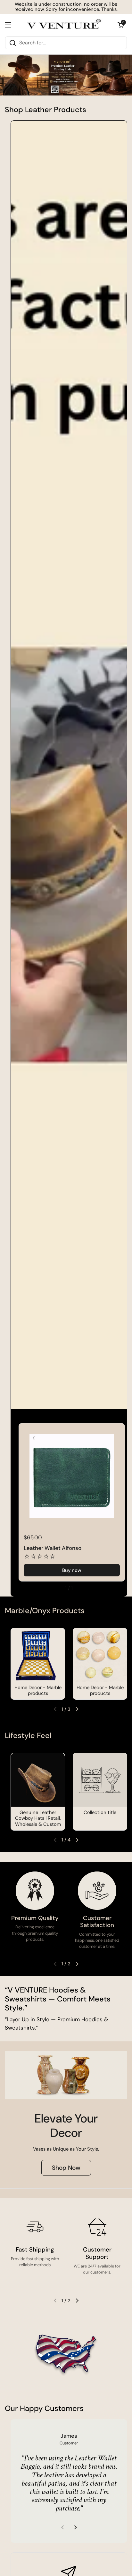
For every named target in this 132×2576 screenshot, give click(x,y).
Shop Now (66, 2168)
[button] (121, 25)
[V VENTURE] (64, 25)
